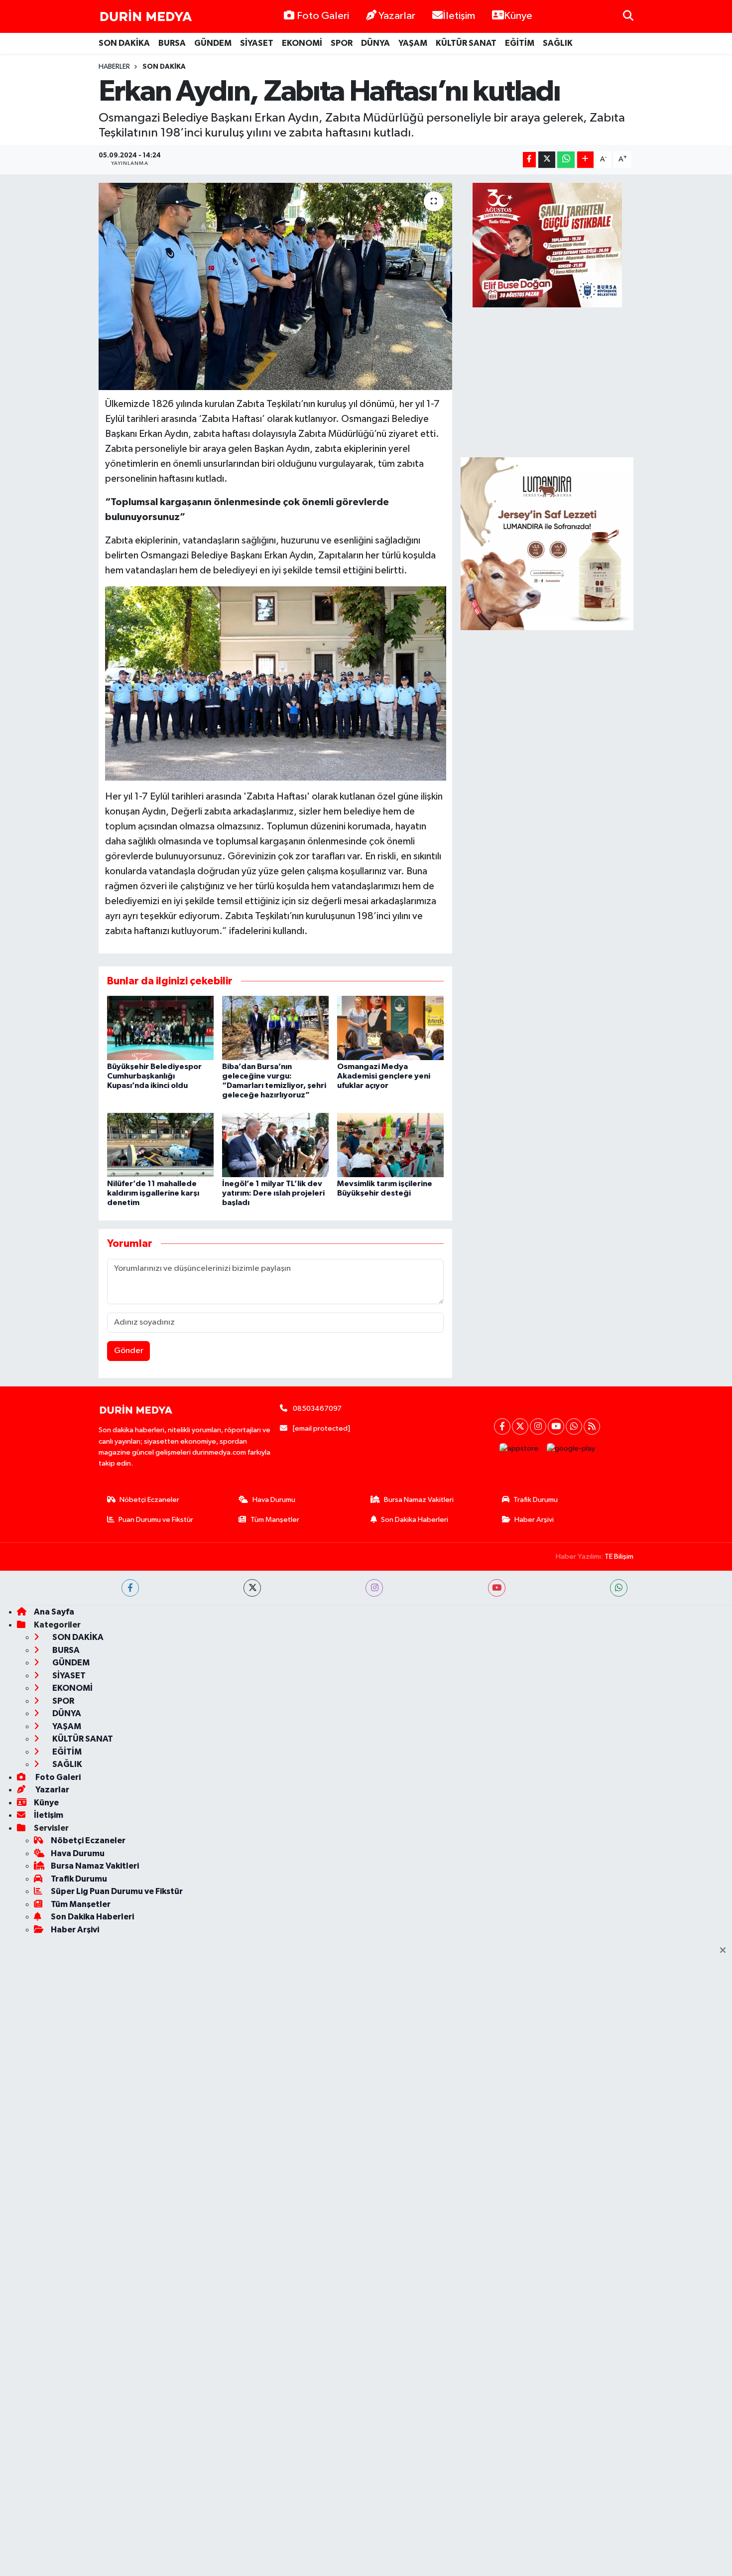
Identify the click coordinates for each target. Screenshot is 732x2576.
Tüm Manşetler (275, 1520)
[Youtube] (556, 1426)
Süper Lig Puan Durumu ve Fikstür (117, 1891)
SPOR (342, 43)
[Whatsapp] (574, 1426)
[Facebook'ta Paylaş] (529, 160)
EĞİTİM (520, 43)
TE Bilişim (619, 1557)
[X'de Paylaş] (547, 160)
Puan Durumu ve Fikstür (156, 1520)
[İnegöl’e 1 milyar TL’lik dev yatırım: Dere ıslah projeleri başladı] (275, 1145)
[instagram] (374, 1588)
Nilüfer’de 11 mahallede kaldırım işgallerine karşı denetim (153, 1193)
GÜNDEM (213, 43)
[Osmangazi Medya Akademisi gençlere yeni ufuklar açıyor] (390, 1027)
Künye (518, 16)
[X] (520, 1426)
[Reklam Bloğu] (547, 543)
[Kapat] (726, 1951)
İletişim (459, 16)
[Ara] (628, 16)
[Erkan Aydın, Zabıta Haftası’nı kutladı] (276, 286)
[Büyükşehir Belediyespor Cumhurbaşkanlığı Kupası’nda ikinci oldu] (160, 1027)
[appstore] (519, 1449)
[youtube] (497, 1588)
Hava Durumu (274, 1500)
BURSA (172, 43)
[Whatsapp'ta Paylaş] (566, 160)
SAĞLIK (558, 43)
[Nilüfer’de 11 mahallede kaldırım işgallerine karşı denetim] (160, 1145)
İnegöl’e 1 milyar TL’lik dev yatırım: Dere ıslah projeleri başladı (273, 1193)
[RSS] (592, 1426)
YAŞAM (413, 43)
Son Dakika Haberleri (415, 1520)
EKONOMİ (302, 43)
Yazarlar (397, 16)
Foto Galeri (323, 16)
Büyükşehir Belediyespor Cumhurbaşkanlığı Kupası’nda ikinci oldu (154, 1076)
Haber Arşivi (534, 1520)
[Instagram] (538, 1426)
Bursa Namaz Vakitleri (419, 1500)
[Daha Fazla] (585, 160)
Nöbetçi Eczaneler (149, 1500)
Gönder (129, 1351)
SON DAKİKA (124, 43)
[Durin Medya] (146, 16)
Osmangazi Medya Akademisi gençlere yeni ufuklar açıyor (384, 1076)
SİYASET (257, 43)
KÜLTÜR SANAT (466, 43)
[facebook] (130, 1588)
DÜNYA (375, 43)
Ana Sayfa (54, 1612)
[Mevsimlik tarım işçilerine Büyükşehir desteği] (390, 1145)
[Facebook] (502, 1426)
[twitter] (252, 1588)
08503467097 (317, 1409)
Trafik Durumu (536, 1500)
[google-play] (571, 1449)
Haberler (114, 67)
